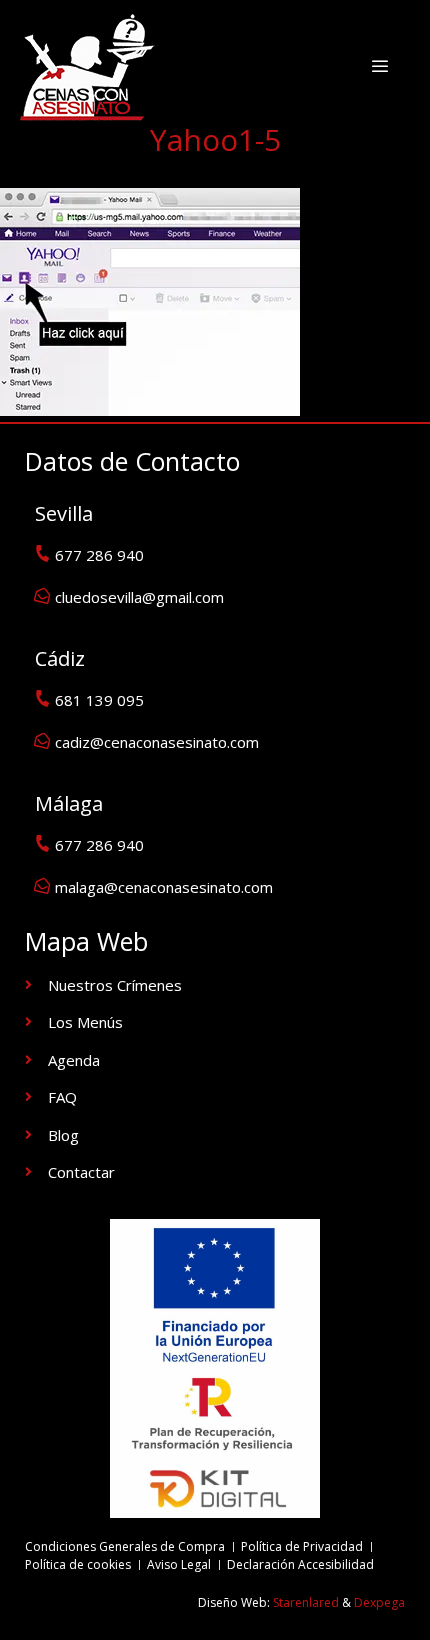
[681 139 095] (42, 698)
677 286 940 (99, 555)
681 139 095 (99, 700)
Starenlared (306, 1602)
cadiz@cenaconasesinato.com (157, 742)
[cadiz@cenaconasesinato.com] (42, 740)
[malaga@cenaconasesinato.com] (42, 885)
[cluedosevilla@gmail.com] (42, 595)
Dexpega (379, 1602)
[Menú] (379, 66)
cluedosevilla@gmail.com (139, 597)
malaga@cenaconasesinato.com (164, 887)
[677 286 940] (42, 553)
